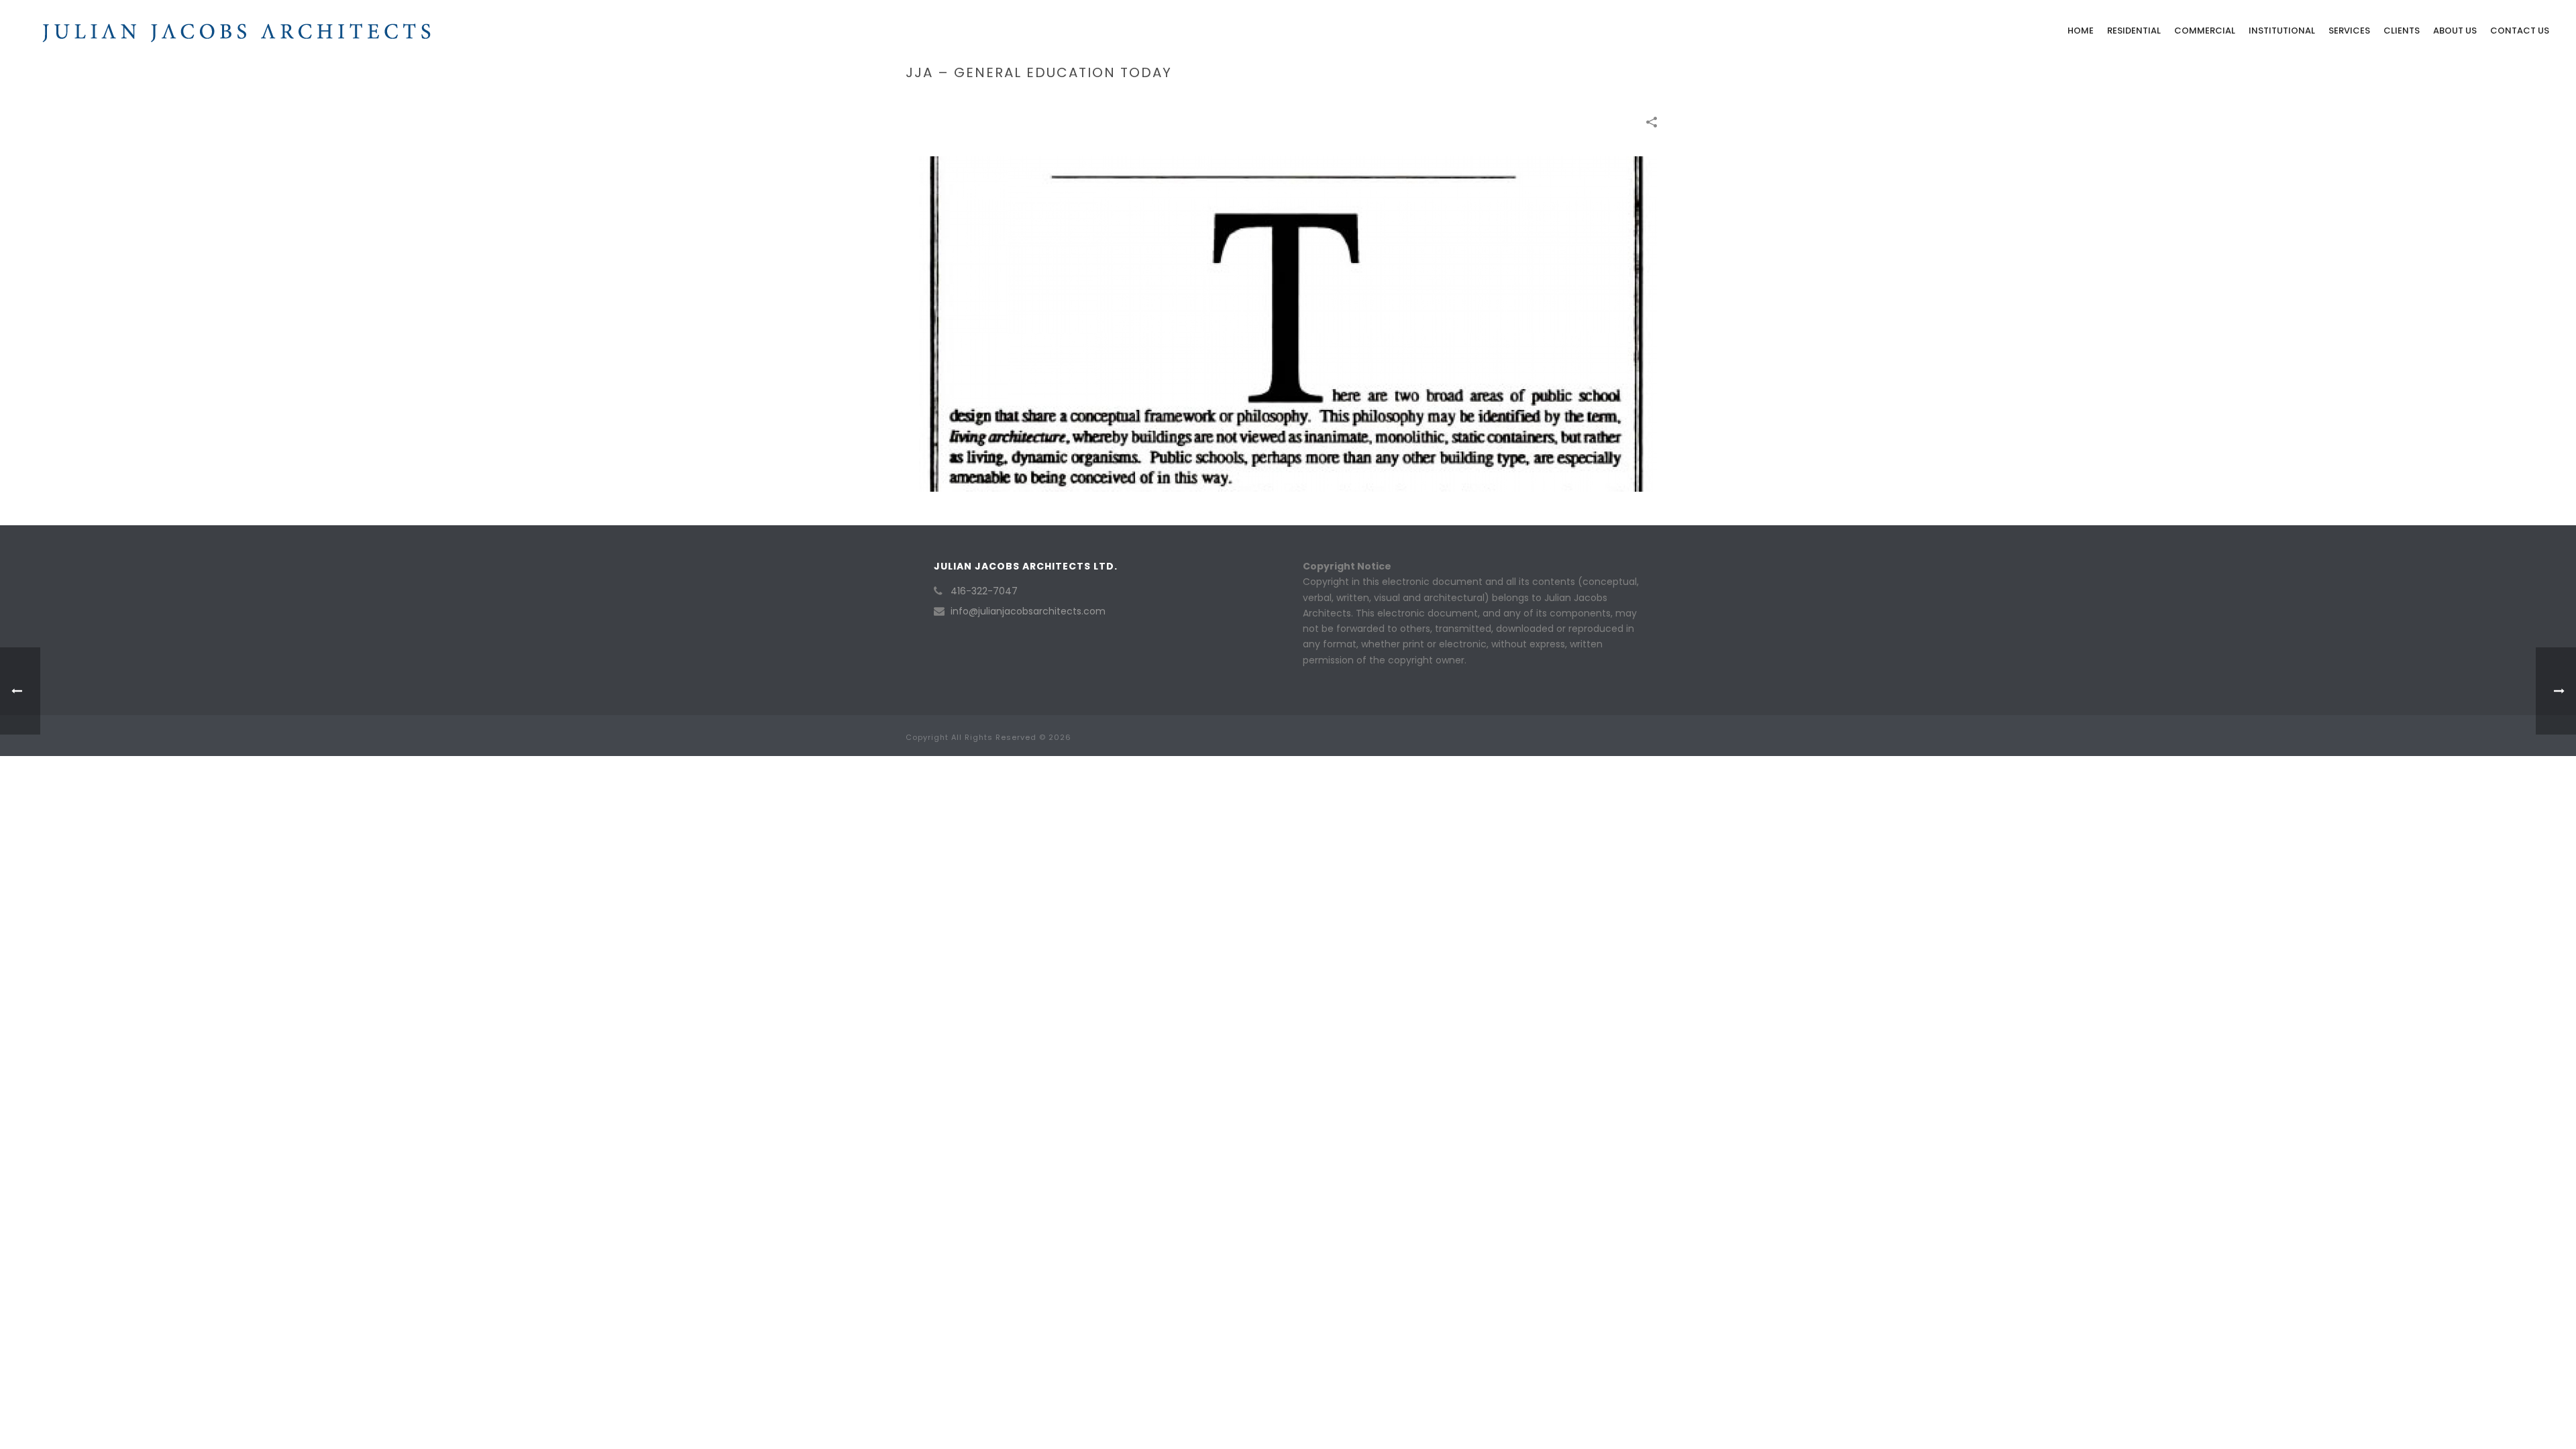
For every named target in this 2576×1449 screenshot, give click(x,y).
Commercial (2205, 31)
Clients (2402, 31)
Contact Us (2520, 31)
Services (2349, 31)
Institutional (2282, 31)
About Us (2455, 31)
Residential (2134, 31)
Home (2081, 31)
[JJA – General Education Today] (1288, 323)
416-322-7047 (984, 591)
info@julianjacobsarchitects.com (1028, 611)
